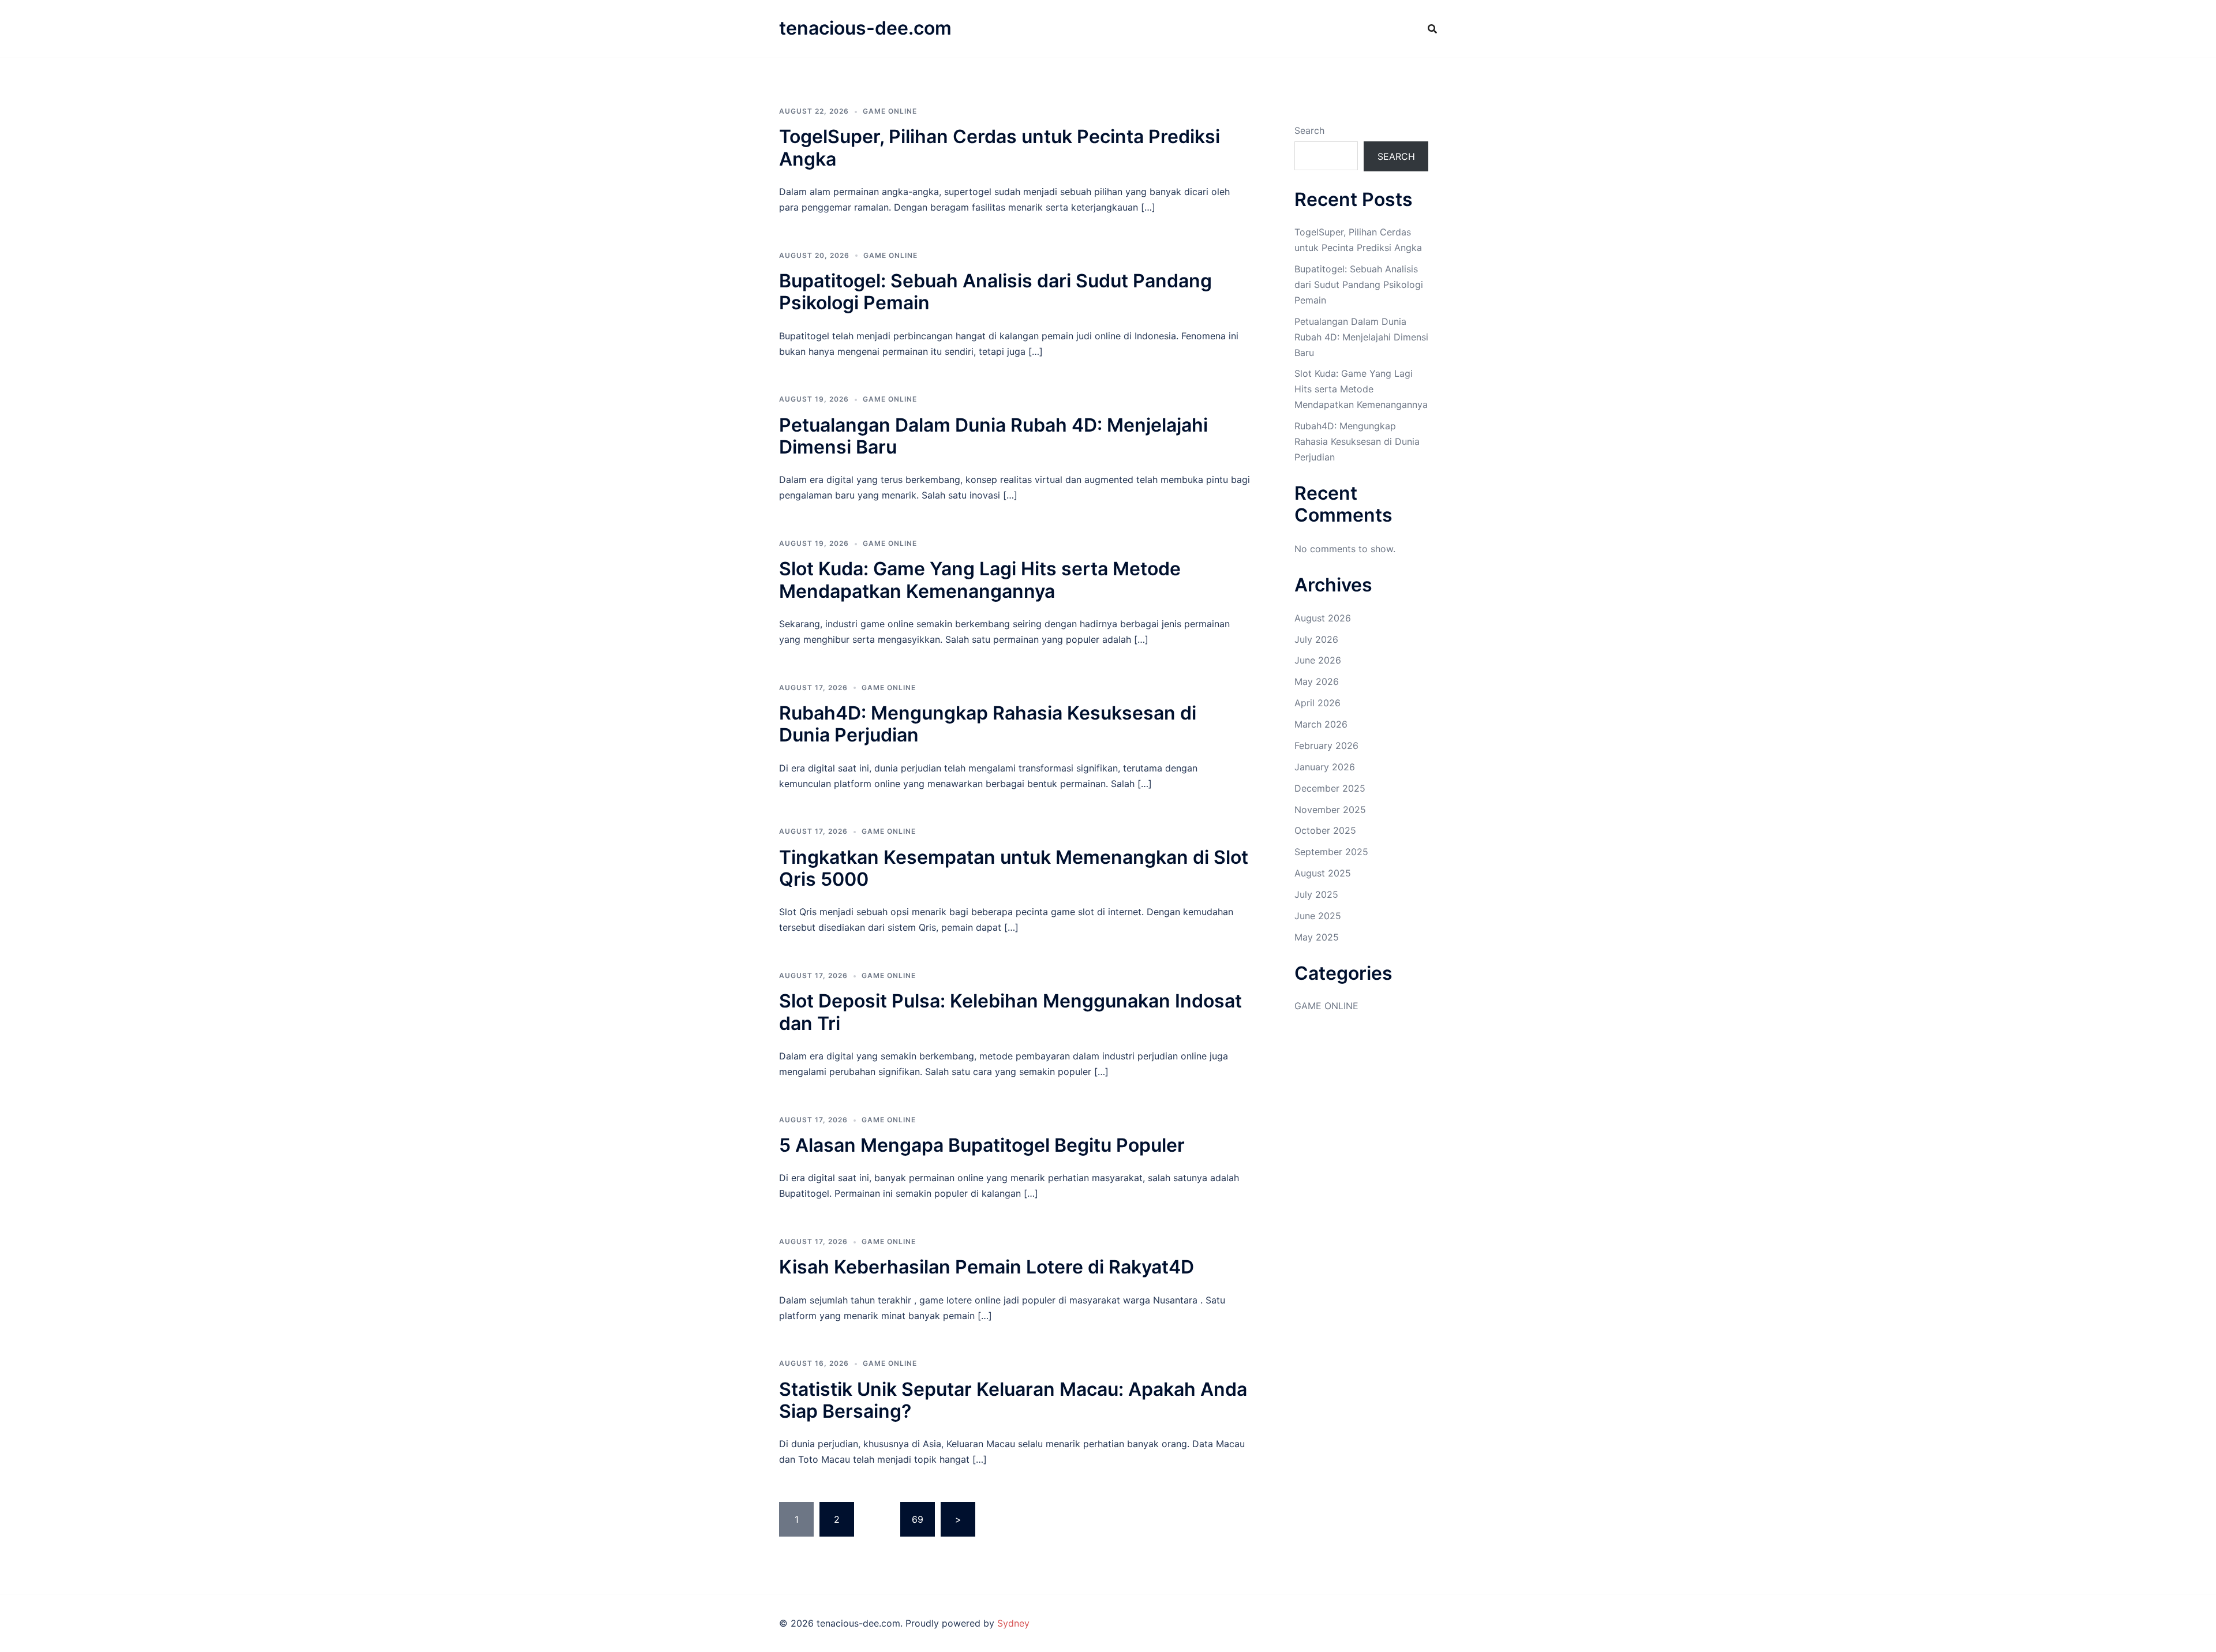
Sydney (1013, 1623)
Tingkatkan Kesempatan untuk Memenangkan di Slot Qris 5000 (1014, 868)
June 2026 (1318, 660)
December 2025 (1330, 788)
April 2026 (1317, 703)
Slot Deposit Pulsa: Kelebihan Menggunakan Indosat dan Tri (1010, 1012)
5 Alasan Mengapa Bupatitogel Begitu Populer (982, 1145)
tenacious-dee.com (865, 28)
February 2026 (1326, 746)
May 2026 (1317, 681)
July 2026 (1316, 639)
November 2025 (1330, 810)
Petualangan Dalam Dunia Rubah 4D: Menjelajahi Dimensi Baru (993, 436)
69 (918, 1519)
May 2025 (1317, 937)
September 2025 (1331, 852)
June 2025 (1318, 916)
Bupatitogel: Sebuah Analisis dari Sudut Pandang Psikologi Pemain (995, 292)
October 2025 (1325, 830)
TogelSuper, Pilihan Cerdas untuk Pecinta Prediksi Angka (1000, 147)
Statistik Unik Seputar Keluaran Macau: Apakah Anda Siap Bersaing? (1013, 1400)
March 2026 (1321, 724)
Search (1309, 130)
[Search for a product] (1432, 29)
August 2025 (1323, 873)
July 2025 (1316, 894)
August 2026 (1323, 618)
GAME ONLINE (890, 111)
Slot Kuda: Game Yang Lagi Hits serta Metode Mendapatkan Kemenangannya (980, 580)
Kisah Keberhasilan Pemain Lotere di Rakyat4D (987, 1267)
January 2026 (1325, 767)
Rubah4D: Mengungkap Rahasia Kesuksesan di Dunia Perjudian (988, 724)
